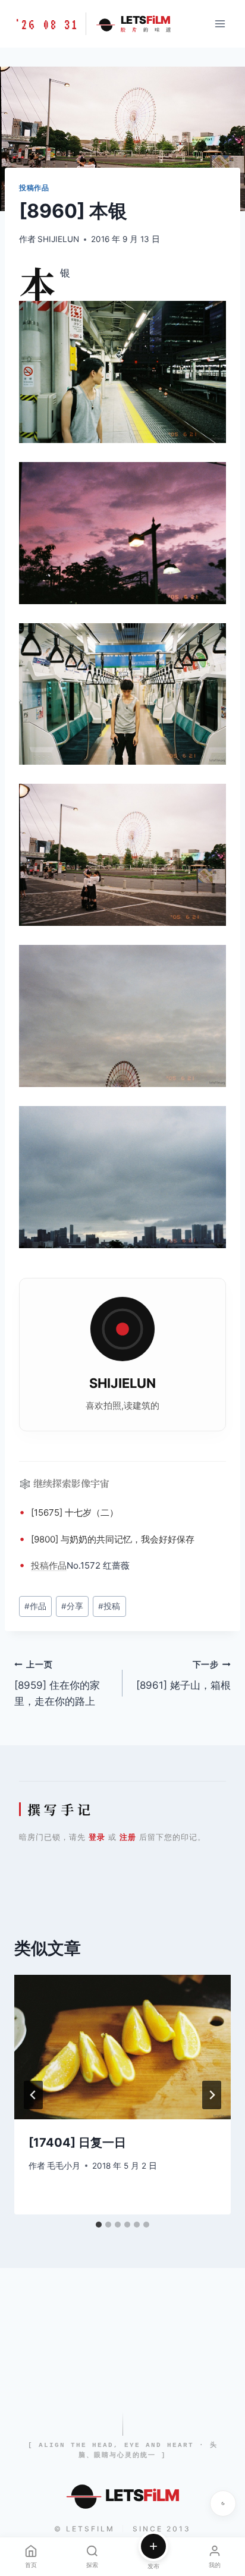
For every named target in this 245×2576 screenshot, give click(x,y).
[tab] (99, 2225)
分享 (72, 1606)
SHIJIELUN (58, 239)
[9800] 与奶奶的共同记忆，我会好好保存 (113, 1539)
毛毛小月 (64, 2166)
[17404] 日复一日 (77, 2143)
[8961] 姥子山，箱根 (183, 1675)
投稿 (40, 1565)
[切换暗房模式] (223, 2503)
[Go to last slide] (33, 2095)
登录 (97, 1837)
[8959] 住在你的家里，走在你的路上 (57, 1683)
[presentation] (122, 2047)
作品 (58, 1565)
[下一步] (212, 2095)
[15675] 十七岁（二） (75, 1512)
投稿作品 (34, 188)
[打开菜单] (220, 23)
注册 (128, 1837)
